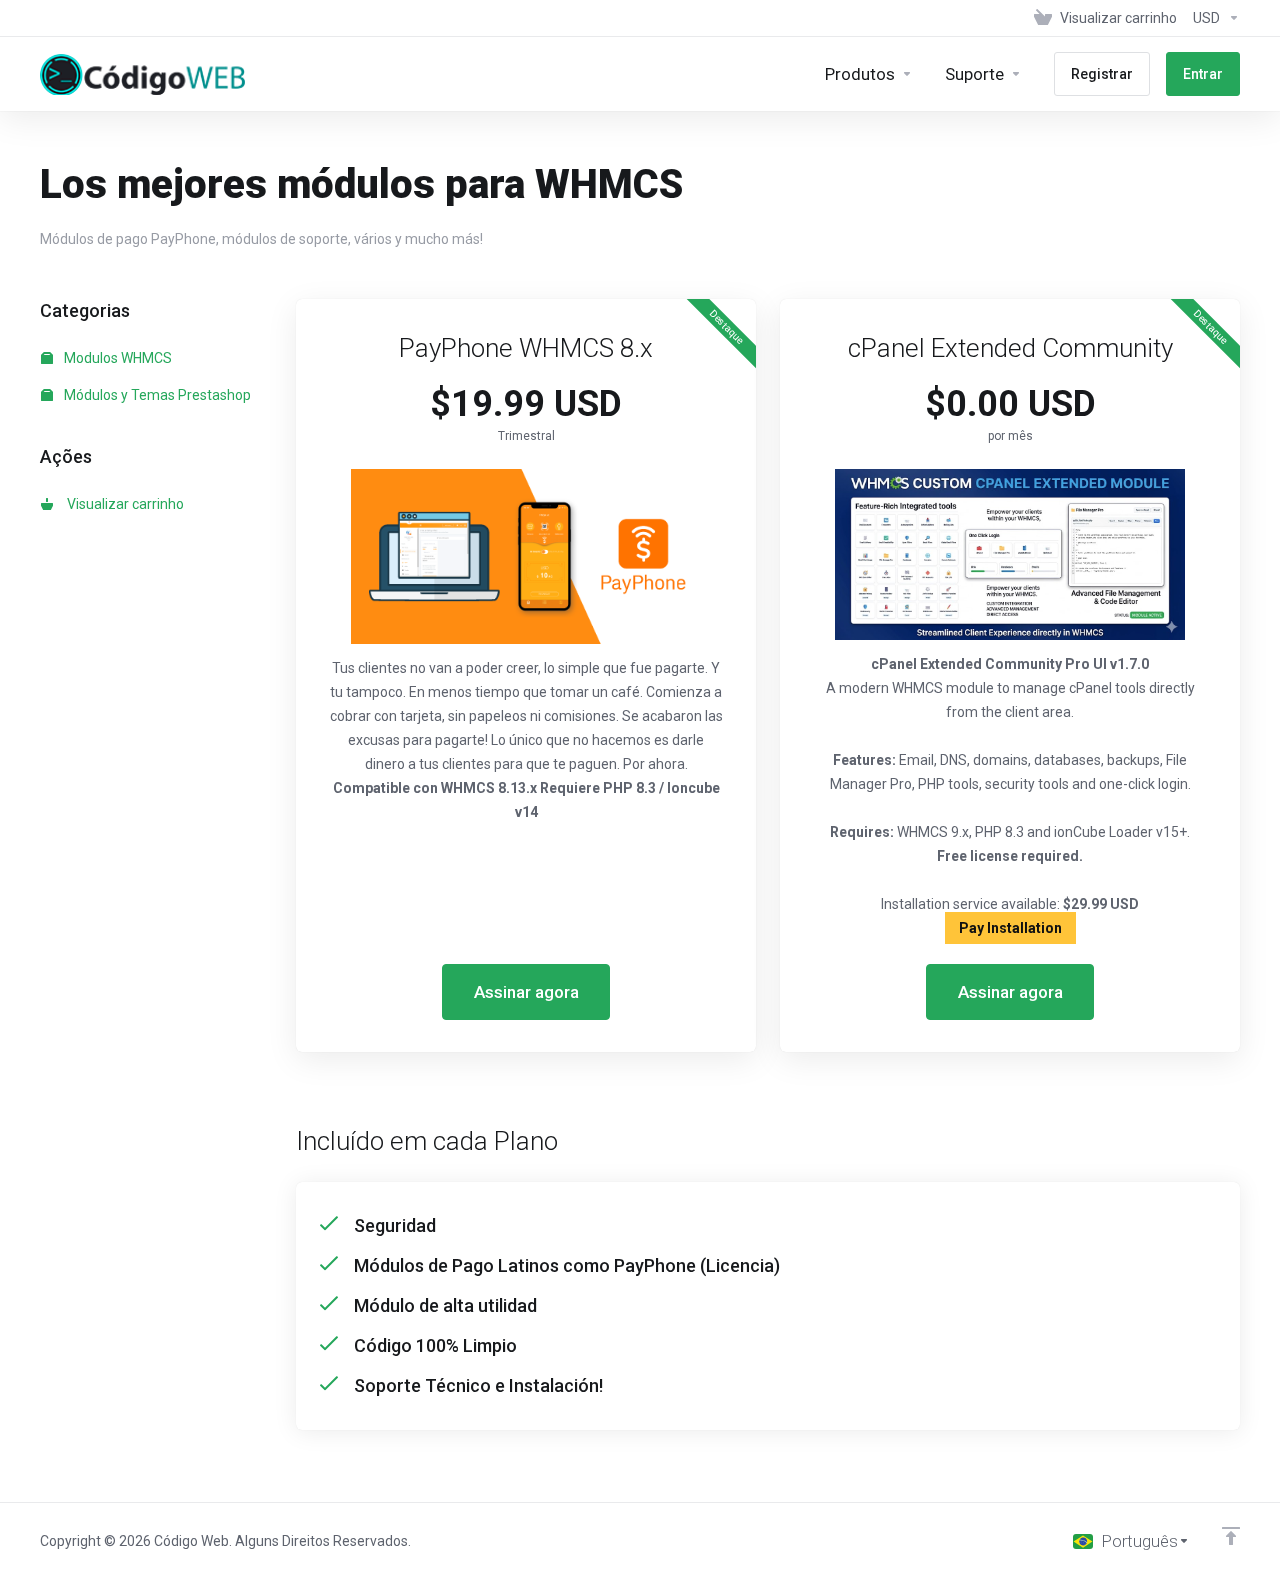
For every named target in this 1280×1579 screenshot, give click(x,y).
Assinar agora (526, 992)
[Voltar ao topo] (1231, 1536)
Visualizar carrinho (122, 504)
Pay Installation (1010, 928)
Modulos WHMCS (116, 358)
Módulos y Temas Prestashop (156, 395)
